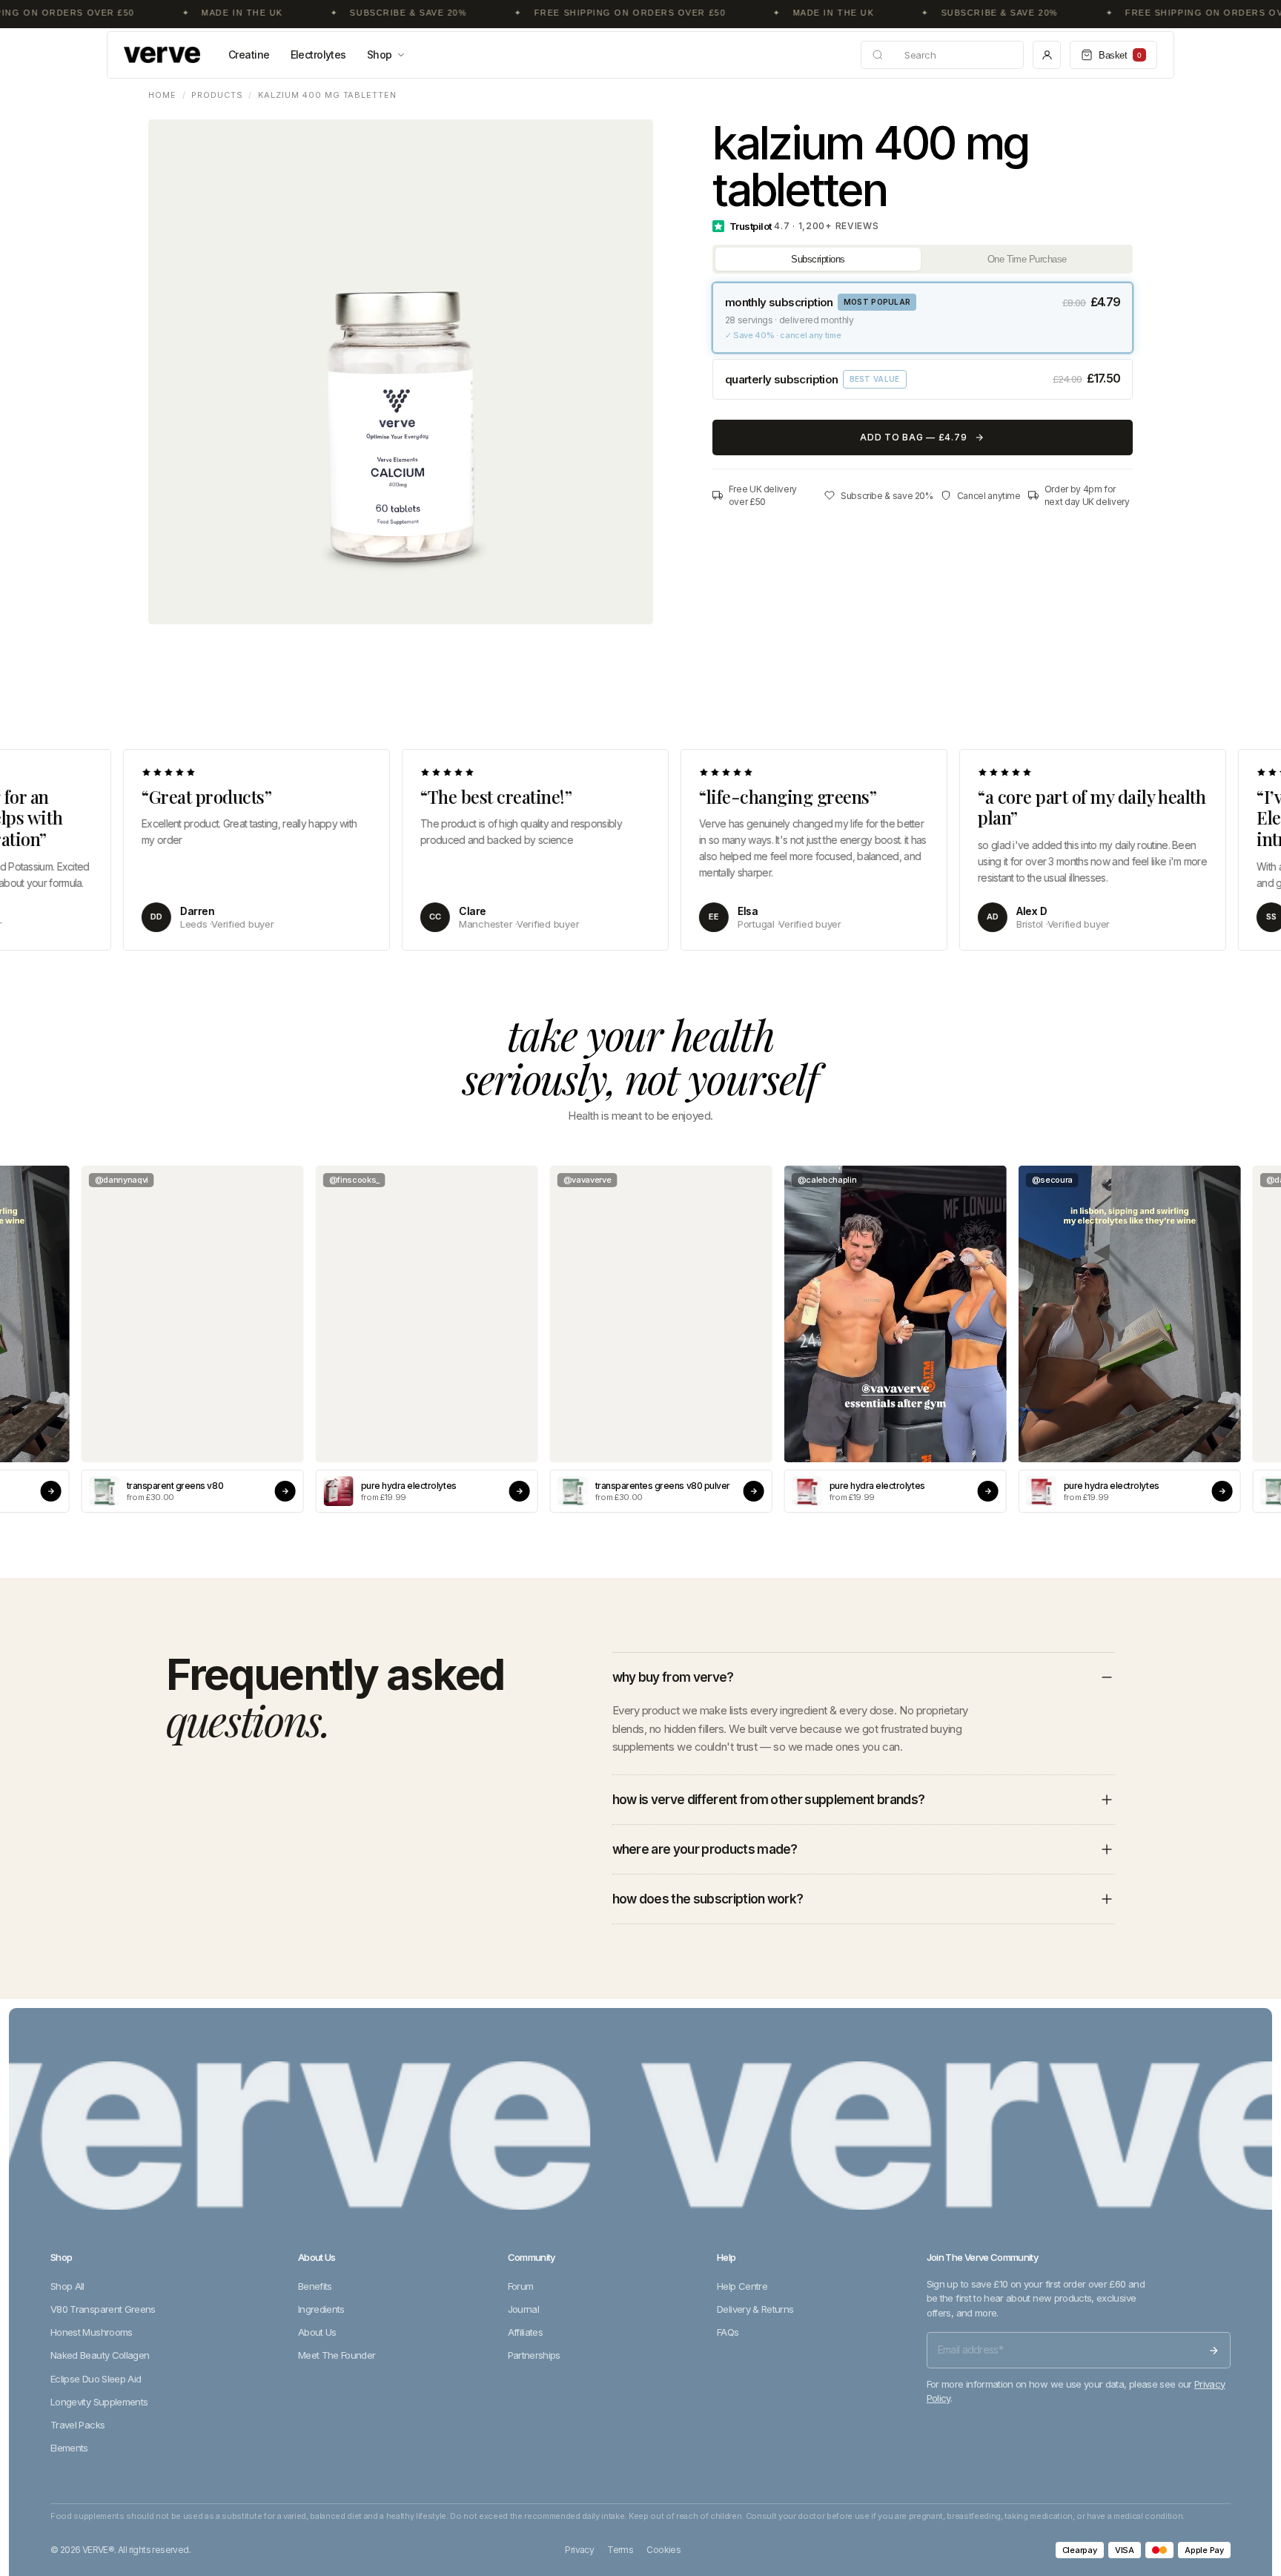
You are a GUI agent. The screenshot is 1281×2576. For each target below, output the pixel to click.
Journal (523, 2309)
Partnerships (534, 2355)
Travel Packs (77, 2425)
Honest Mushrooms (92, 2332)
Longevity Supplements (99, 2402)
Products (217, 95)
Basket (1120, 55)
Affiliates (526, 2332)
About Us (317, 2332)
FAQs (728, 2332)
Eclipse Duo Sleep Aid (96, 2379)
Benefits (315, 2286)
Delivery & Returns (755, 2309)
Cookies (663, 2550)
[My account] (1047, 55)
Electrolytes (318, 55)
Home (162, 95)
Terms (620, 2550)
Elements (69, 2448)
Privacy (579, 2550)
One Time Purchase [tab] (1027, 259)
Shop (380, 55)
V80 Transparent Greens (103, 2309)
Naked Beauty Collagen (100, 2355)
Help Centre (742, 2286)
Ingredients (321, 2309)
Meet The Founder (337, 2355)
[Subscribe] (1214, 2351)
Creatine (249, 55)
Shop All (67, 2286)
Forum (521, 2286)
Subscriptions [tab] (818, 259)
